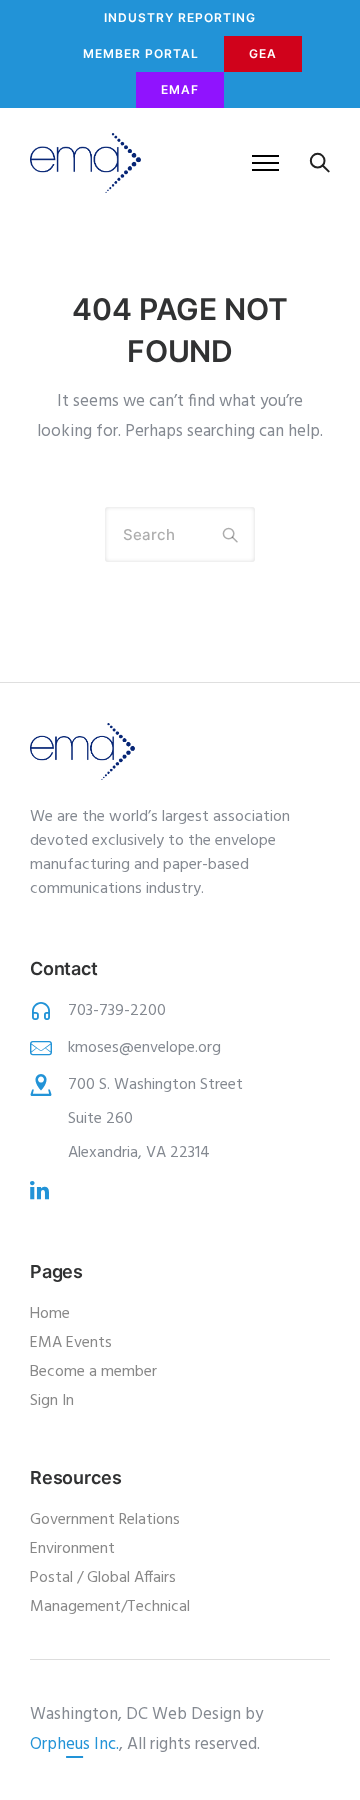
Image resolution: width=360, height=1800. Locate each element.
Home (50, 1314)
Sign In (52, 1401)
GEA (263, 53)
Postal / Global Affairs (103, 1578)
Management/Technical (110, 1607)
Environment (72, 1549)
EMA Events (71, 1343)
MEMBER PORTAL (141, 53)
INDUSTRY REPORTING (180, 17)
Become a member (93, 1372)
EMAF (180, 89)
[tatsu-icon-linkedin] (39, 1190)
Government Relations (105, 1520)
